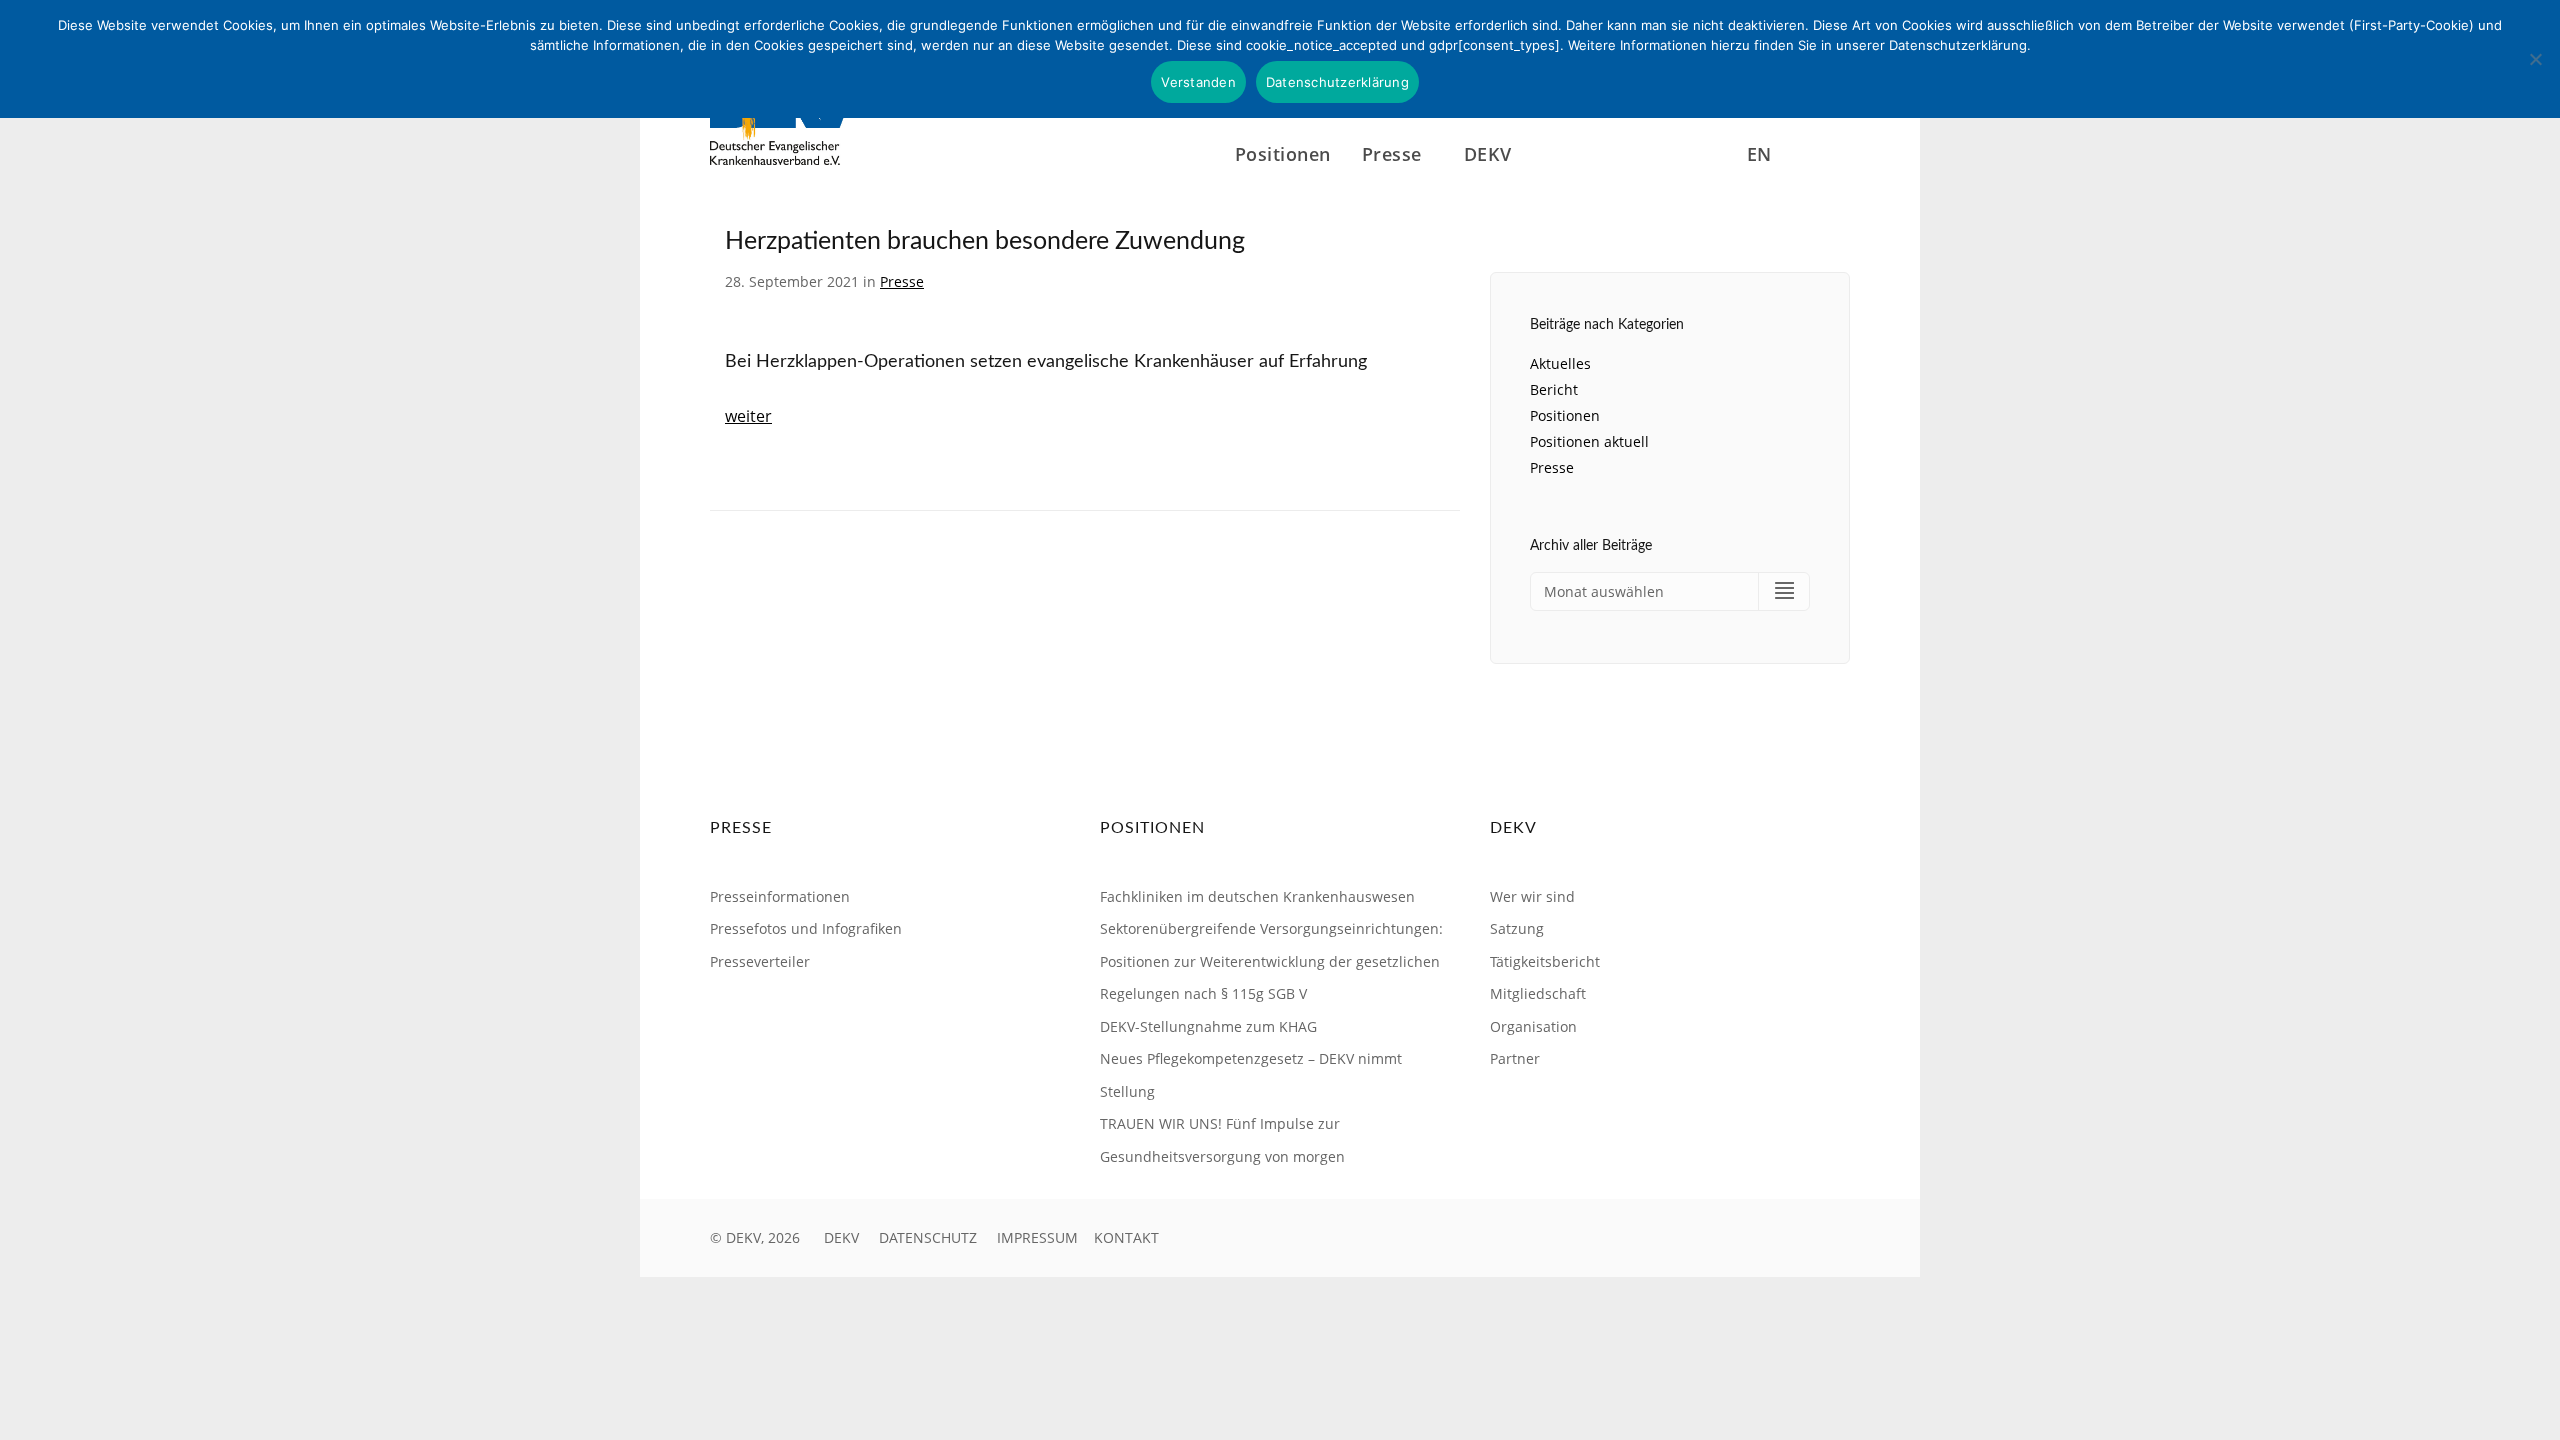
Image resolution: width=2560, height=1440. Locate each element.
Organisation (1533, 1026)
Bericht (1554, 389)
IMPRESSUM (1037, 1237)
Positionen (1283, 153)
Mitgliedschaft (1538, 993)
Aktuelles (1560, 363)
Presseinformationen (780, 896)
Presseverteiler (760, 961)
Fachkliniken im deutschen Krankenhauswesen (1257, 896)
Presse (902, 281)
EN (1759, 153)
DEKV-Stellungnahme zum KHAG (1208, 1026)
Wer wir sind (1532, 896)
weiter (748, 416)
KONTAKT (1126, 1237)
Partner (1515, 1058)
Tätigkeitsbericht (1545, 961)
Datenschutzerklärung (1337, 82)
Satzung (1517, 928)
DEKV (841, 1237)
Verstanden (1198, 82)
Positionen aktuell (1589, 441)
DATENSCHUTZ (928, 1237)
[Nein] (2535, 59)
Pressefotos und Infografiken (806, 928)
